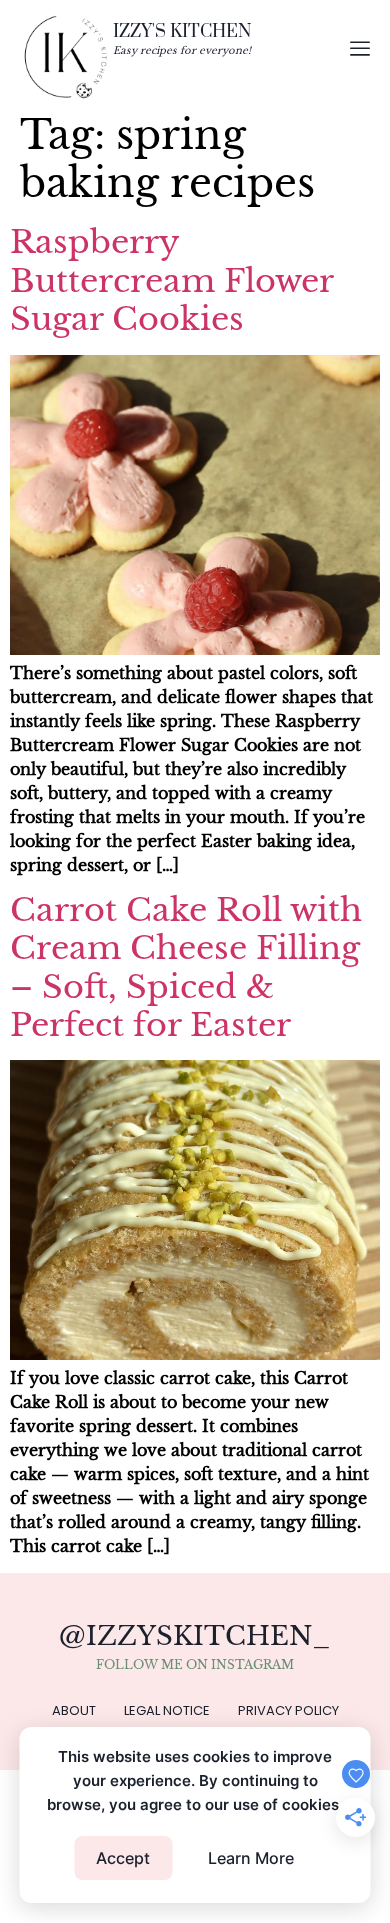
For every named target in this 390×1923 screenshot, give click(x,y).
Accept (123, 1858)
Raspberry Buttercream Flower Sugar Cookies (171, 280)
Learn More (251, 1858)
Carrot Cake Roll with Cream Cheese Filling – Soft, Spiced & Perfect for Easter (186, 967)
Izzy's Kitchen (182, 30)
